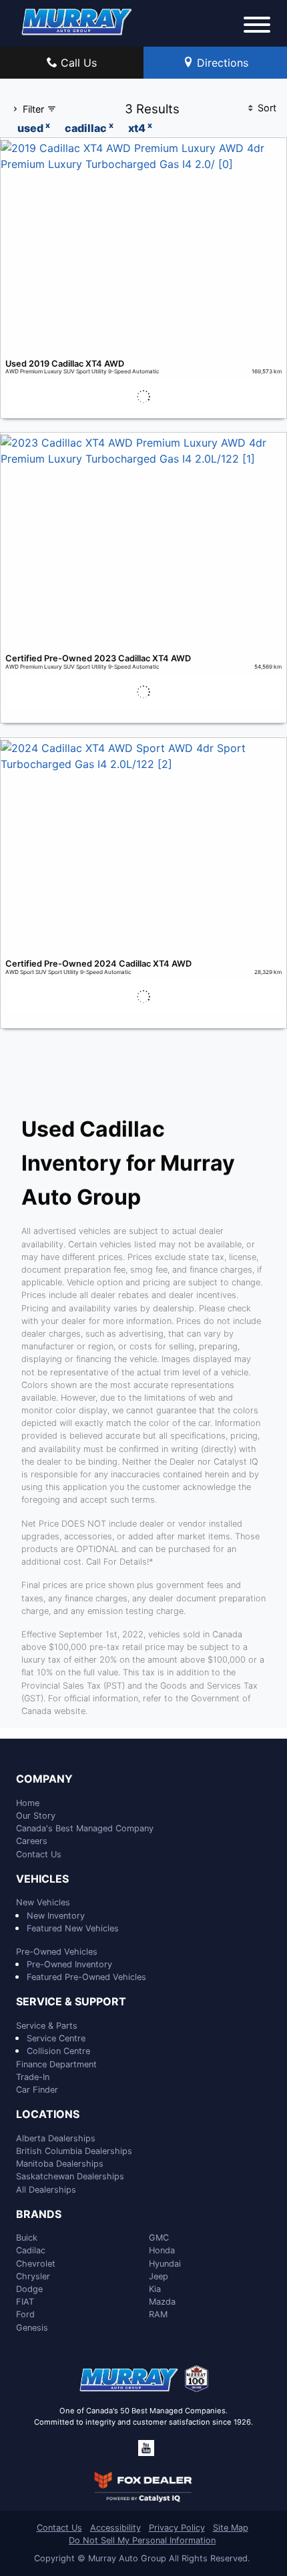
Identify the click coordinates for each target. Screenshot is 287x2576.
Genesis (32, 2328)
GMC (159, 2238)
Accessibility (115, 2528)
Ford (25, 2314)
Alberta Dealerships (56, 2138)
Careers (32, 1841)
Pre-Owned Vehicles (57, 1952)
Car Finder (37, 2090)
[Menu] (257, 27)
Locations (48, 2115)
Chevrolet (36, 2264)
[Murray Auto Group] (77, 21)
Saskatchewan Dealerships (70, 2176)
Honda (162, 2250)
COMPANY (44, 1779)
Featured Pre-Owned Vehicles (86, 1977)
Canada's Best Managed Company (85, 1828)
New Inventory (56, 1916)
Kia (155, 2289)
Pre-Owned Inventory (69, 1964)
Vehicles (42, 1879)
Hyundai (165, 2264)
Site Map (231, 2528)
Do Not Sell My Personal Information (142, 2540)
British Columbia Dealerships (74, 2151)
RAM (158, 2314)
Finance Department (56, 2064)
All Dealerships (46, 2190)
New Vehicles (43, 1902)
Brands (39, 2215)
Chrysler (33, 2276)
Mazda (162, 2302)
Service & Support (71, 2002)
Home (28, 1803)
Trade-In (33, 2077)
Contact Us (39, 1854)
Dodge (29, 2289)
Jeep (159, 2276)
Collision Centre (58, 2051)
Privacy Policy (177, 2528)
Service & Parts (47, 2026)
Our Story (36, 1816)
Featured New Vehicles (73, 1928)
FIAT (25, 2302)
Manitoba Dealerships (60, 2164)
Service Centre (56, 2038)
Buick (27, 2238)
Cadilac (31, 2250)
